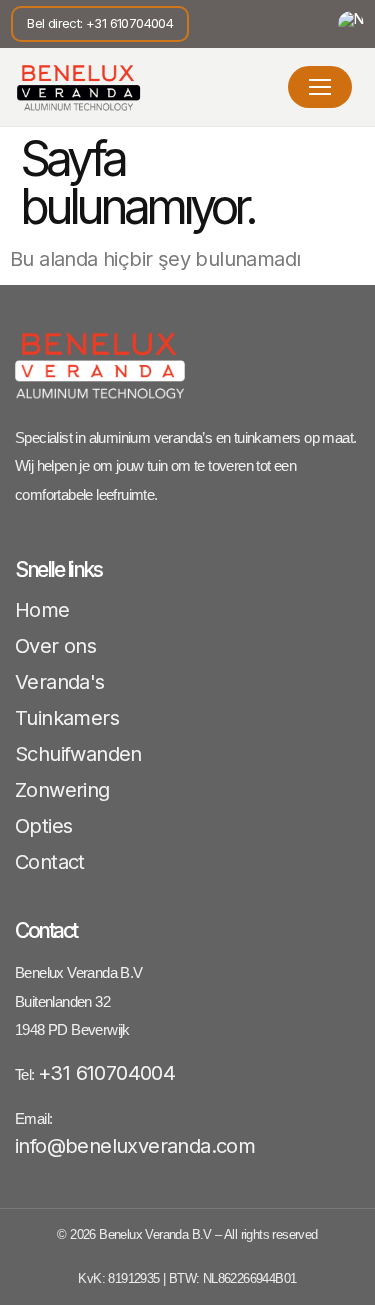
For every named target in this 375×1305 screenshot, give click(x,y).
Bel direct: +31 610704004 (100, 23)
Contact (50, 862)
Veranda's (60, 682)
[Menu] (320, 87)
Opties (43, 826)
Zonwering (62, 790)
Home (42, 610)
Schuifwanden (78, 754)
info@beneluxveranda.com (135, 1146)
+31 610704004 (106, 1073)
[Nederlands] (351, 24)
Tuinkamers (67, 718)
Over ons (55, 646)
